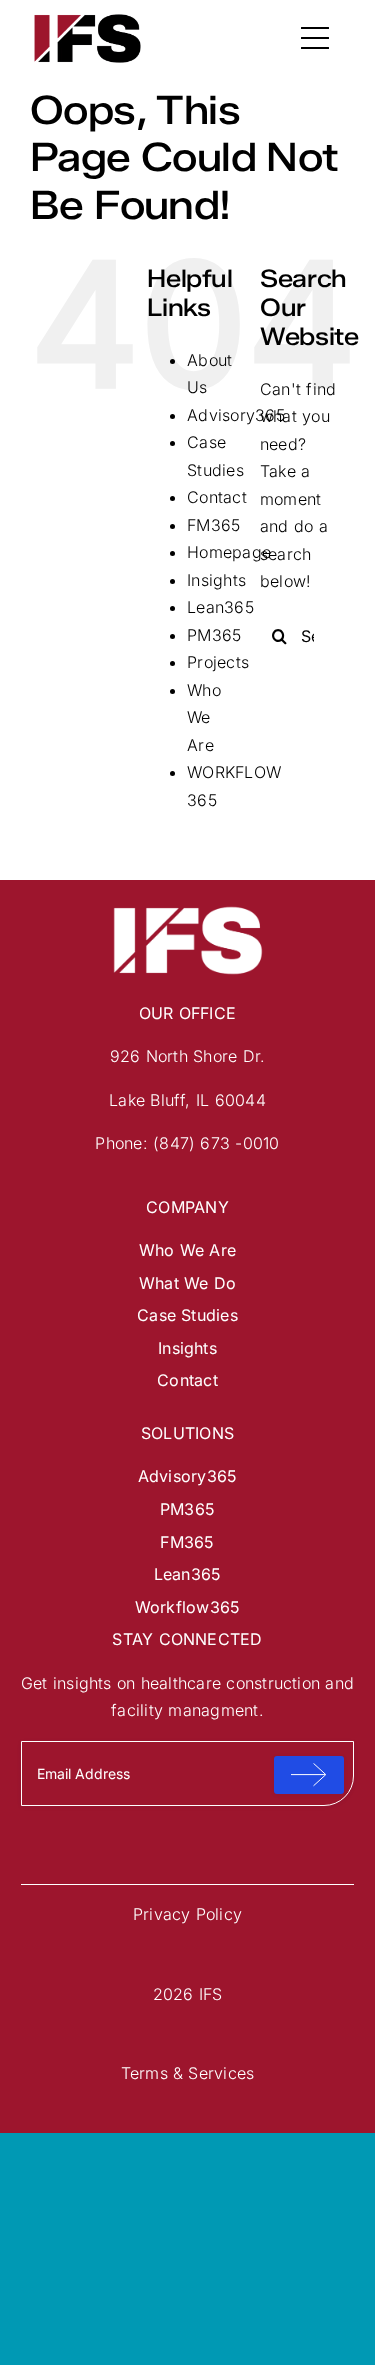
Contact (217, 497)
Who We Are (204, 717)
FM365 (213, 525)
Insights (216, 580)
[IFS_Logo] (87, 18)
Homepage (229, 552)
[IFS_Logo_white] (188, 909)
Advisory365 (236, 415)
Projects (218, 662)
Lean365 (220, 607)
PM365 (214, 635)
